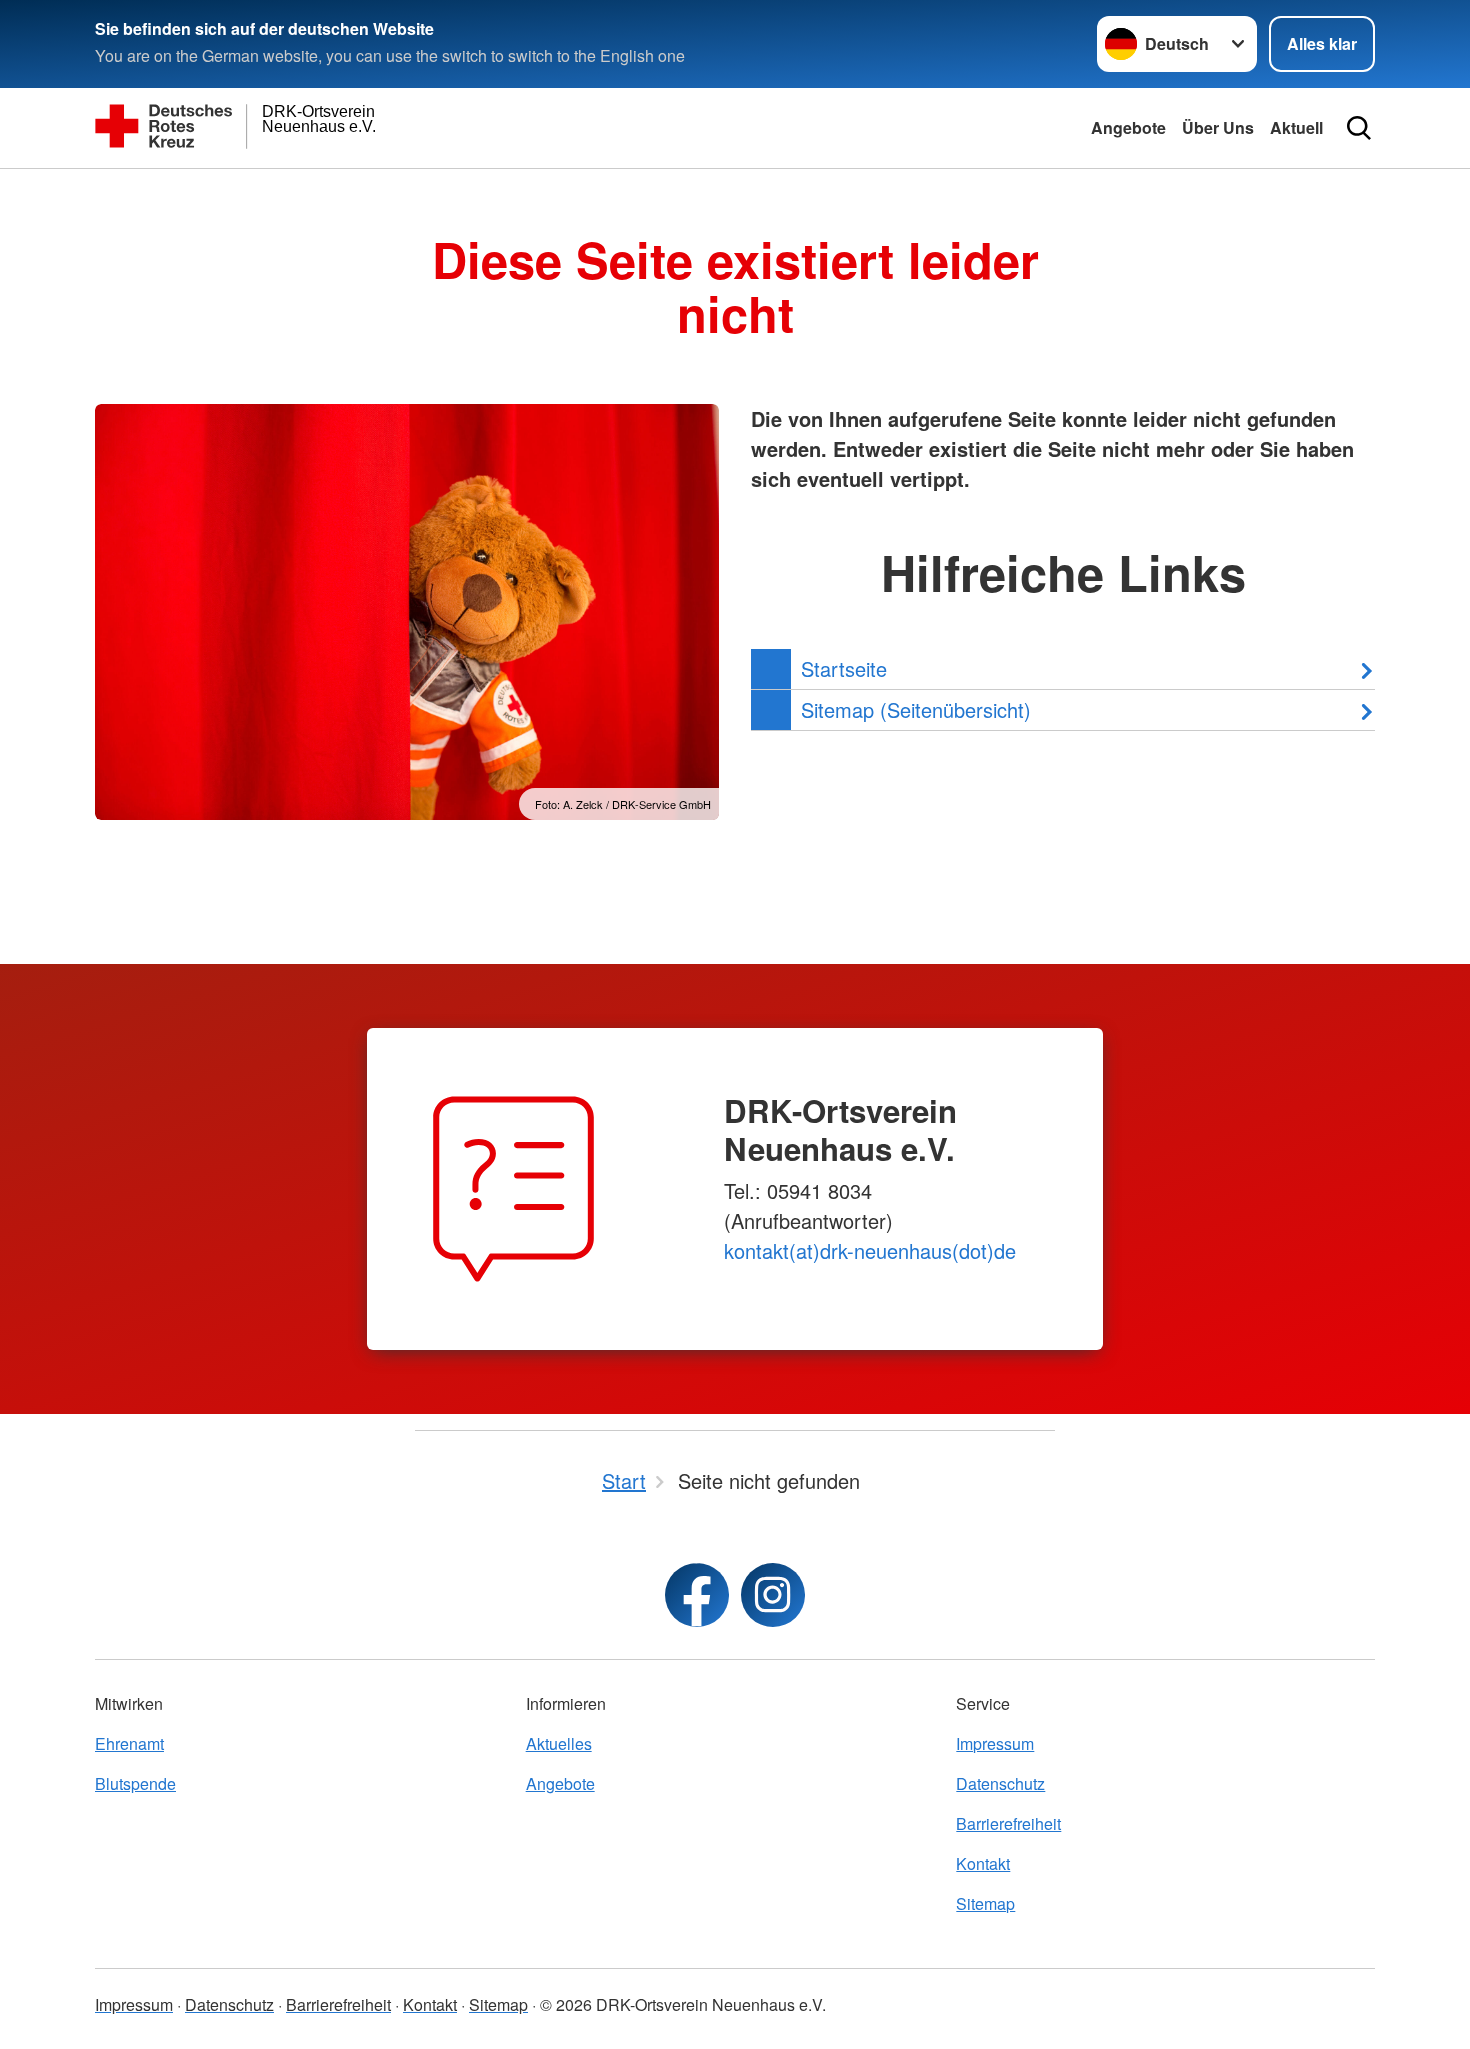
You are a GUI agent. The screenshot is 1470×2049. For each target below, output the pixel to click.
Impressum (995, 1743)
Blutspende (135, 1783)
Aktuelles (559, 1743)
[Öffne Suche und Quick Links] (1359, 128)
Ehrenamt (129, 1743)
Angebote (1128, 127)
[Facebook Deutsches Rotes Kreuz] (697, 1595)
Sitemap (985, 1903)
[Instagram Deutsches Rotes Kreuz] (773, 1595)
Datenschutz (1000, 1783)
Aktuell (1296, 127)
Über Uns (1218, 127)
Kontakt (983, 1863)
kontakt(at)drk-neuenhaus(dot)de (870, 1250)
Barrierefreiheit (1008, 1823)
